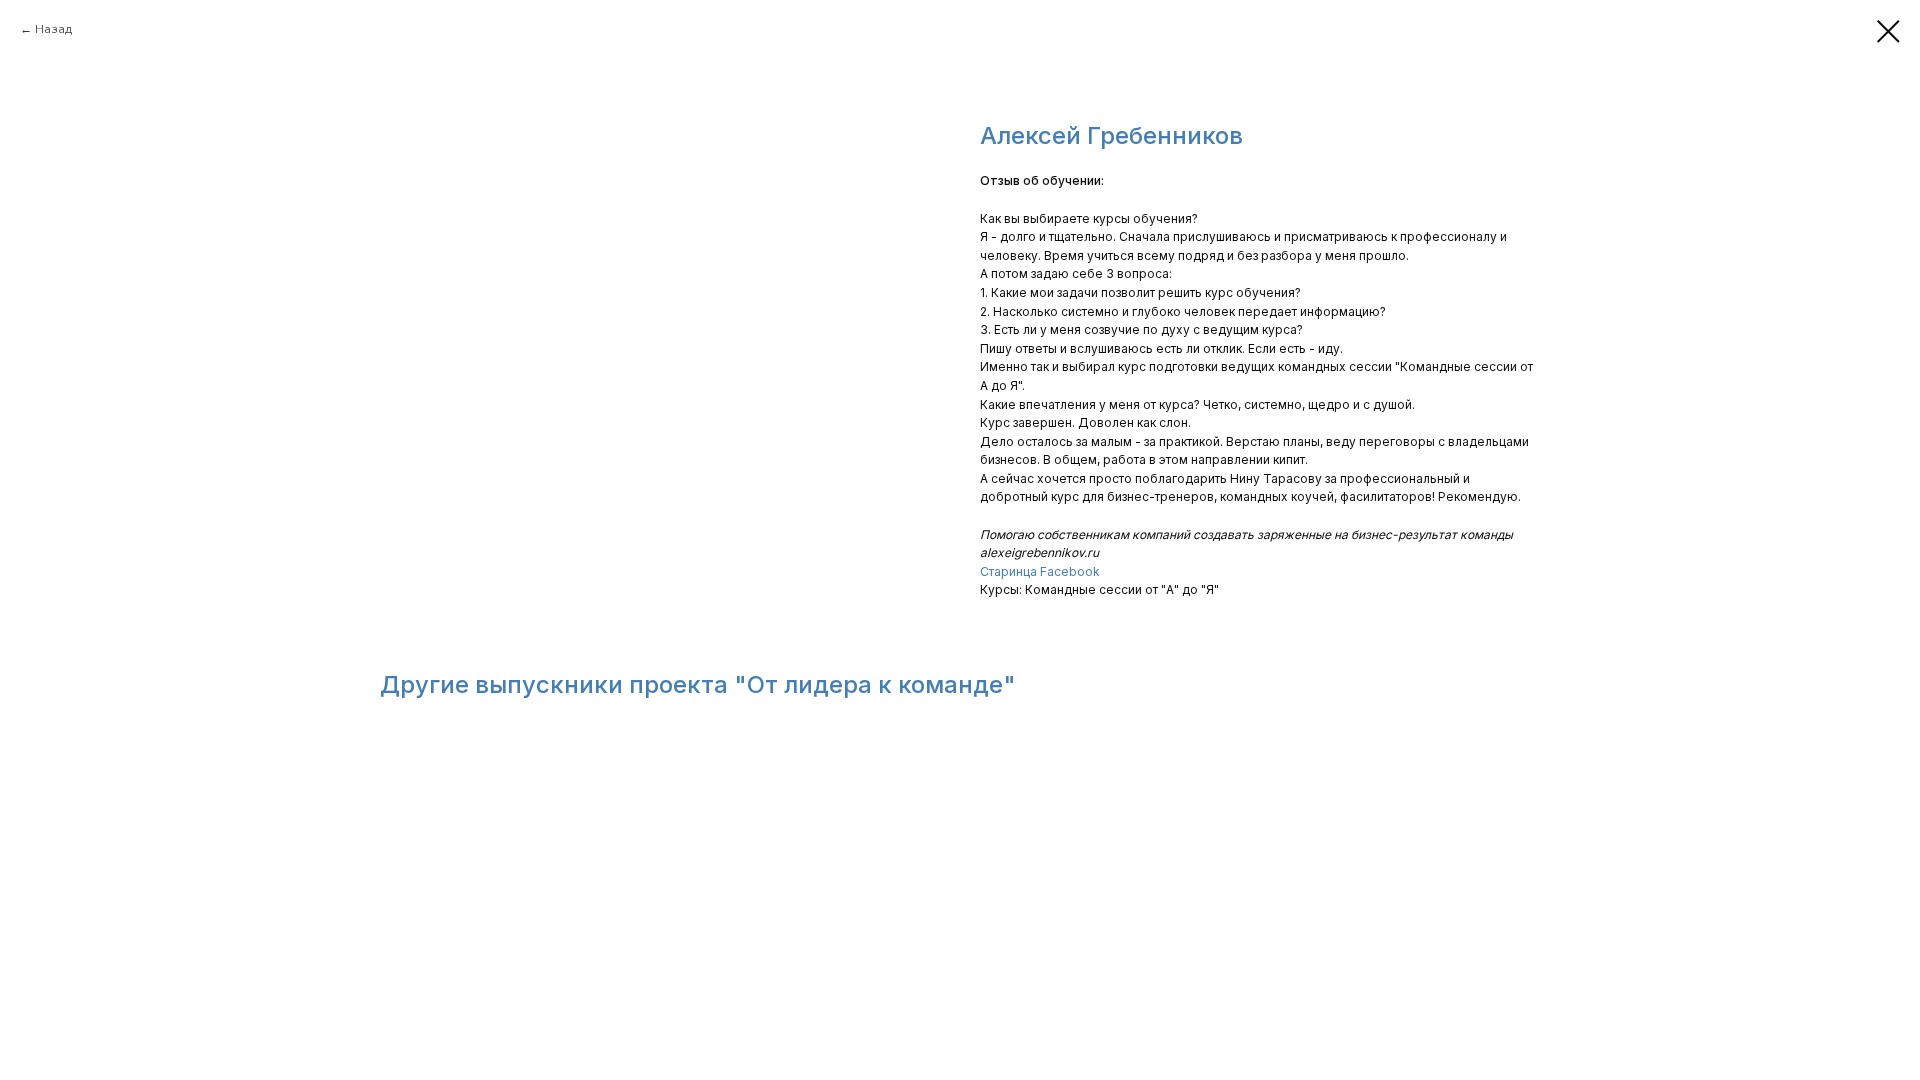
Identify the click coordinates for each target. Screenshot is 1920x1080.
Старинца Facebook (1040, 571)
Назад (53, 28)
